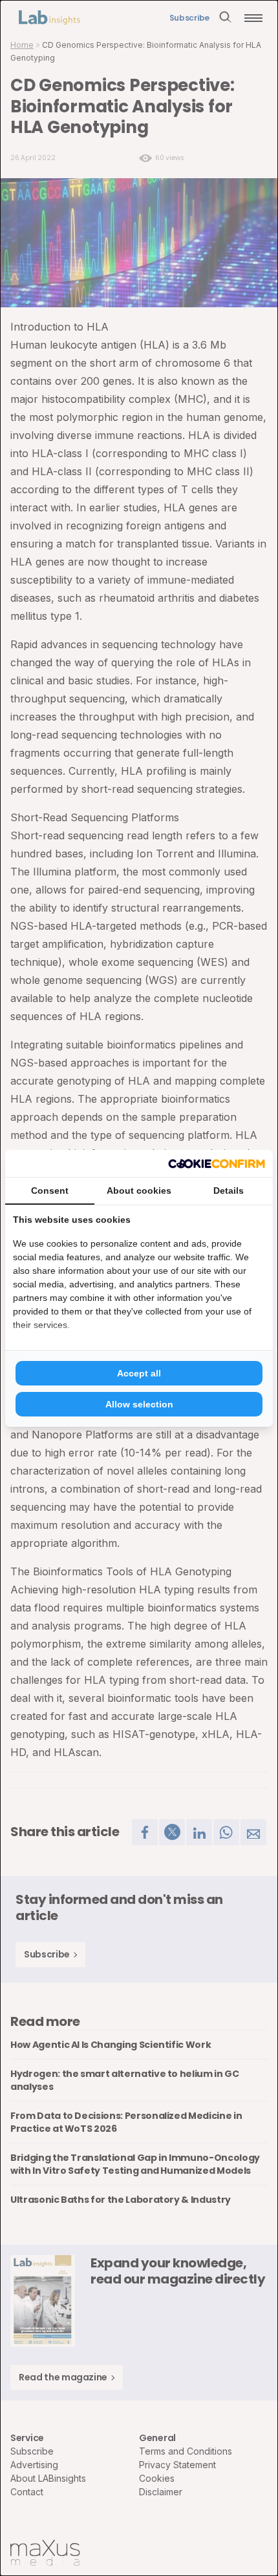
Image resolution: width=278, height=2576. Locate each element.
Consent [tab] (50, 1191)
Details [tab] (229, 1191)
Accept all (139, 1373)
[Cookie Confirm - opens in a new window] (217, 1163)
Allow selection (139, 1404)
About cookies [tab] (139, 1191)
